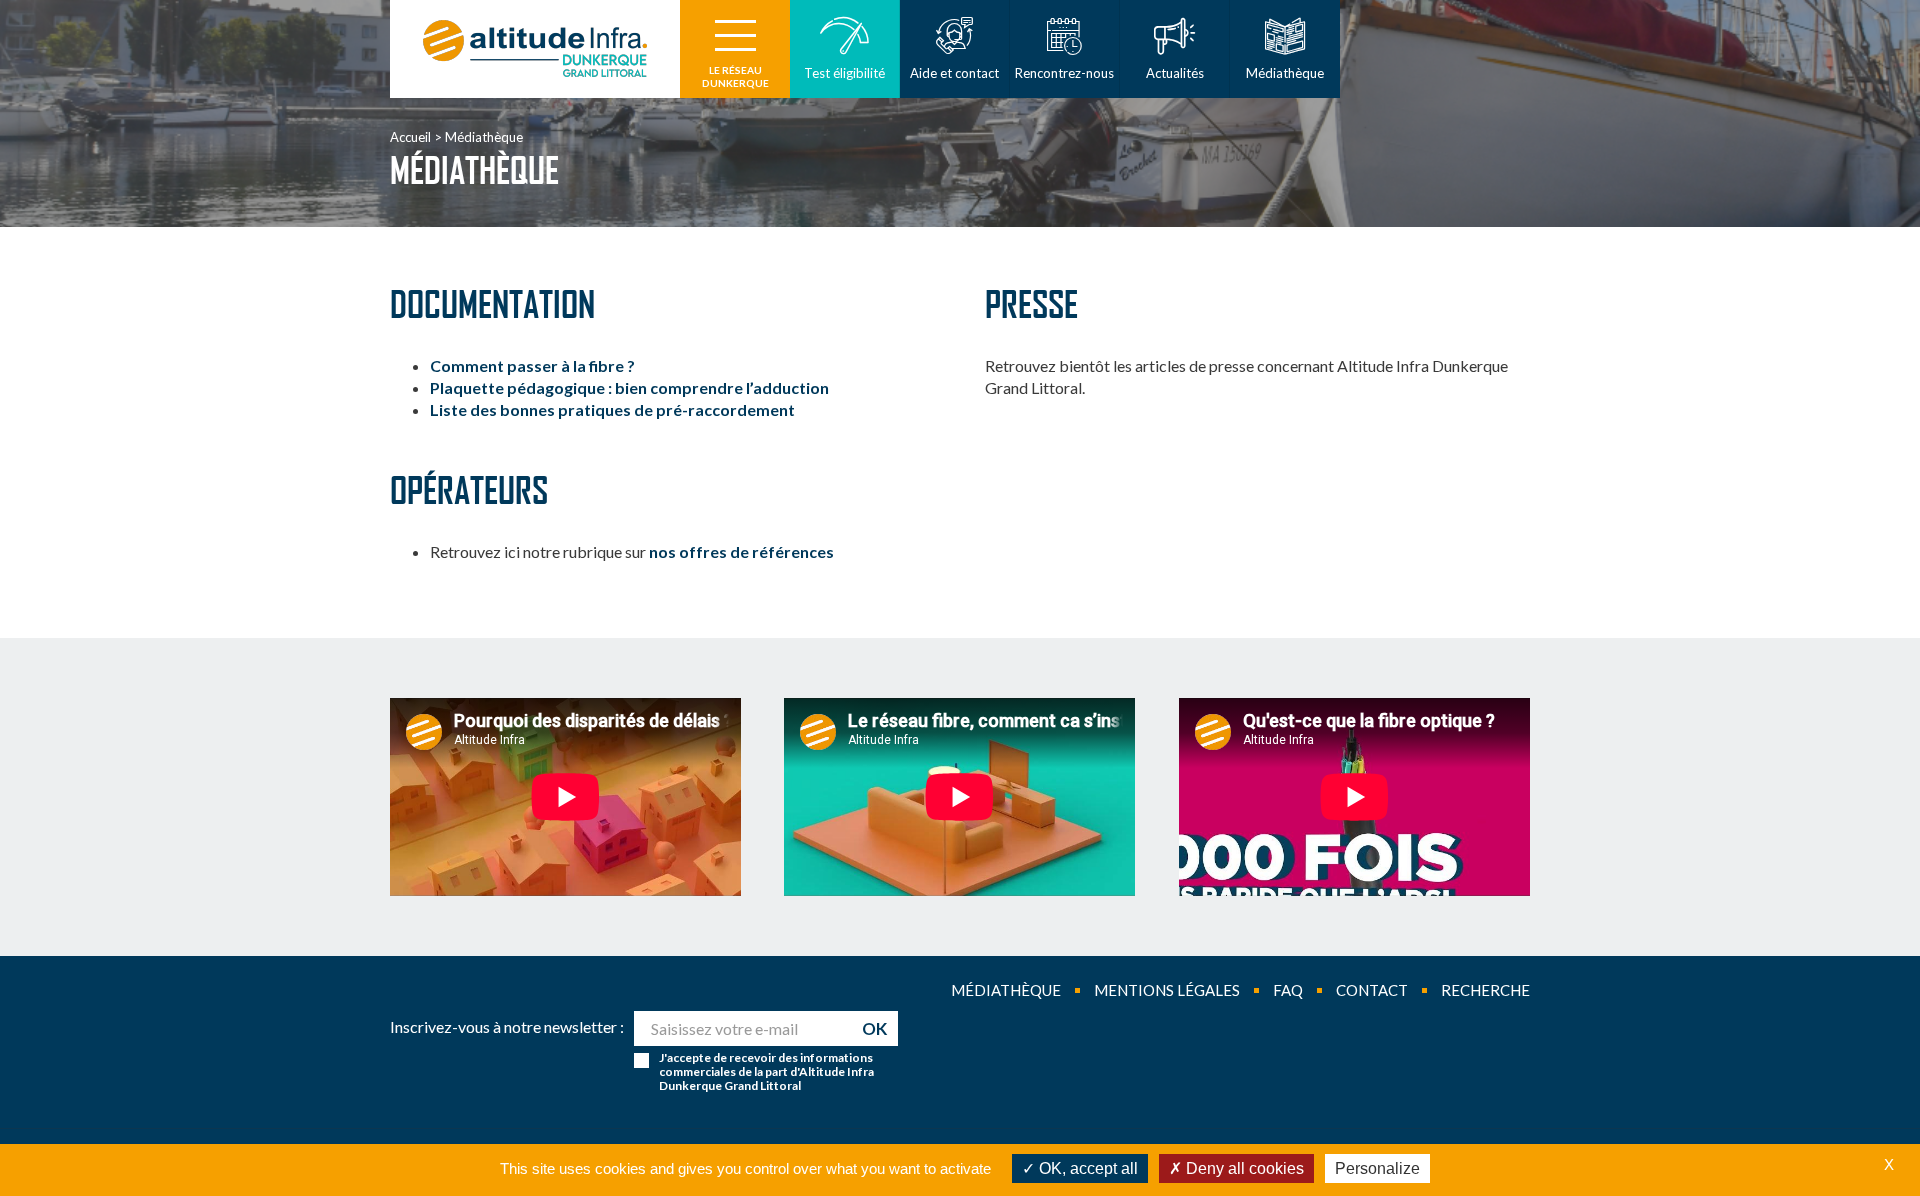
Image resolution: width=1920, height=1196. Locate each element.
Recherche (1485, 990)
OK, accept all (1086, 1168)
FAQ (1288, 990)
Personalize (1377, 1168)
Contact (1372, 990)
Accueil (410, 137)
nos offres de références (741, 551)
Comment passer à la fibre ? (532, 365)
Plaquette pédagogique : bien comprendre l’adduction (629, 387)
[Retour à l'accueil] (535, 49)
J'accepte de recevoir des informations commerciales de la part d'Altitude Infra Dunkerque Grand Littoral (766, 1072)
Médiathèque (1006, 990)
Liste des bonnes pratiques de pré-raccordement (612, 409)
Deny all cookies (1243, 1168)
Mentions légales (1167, 990)
